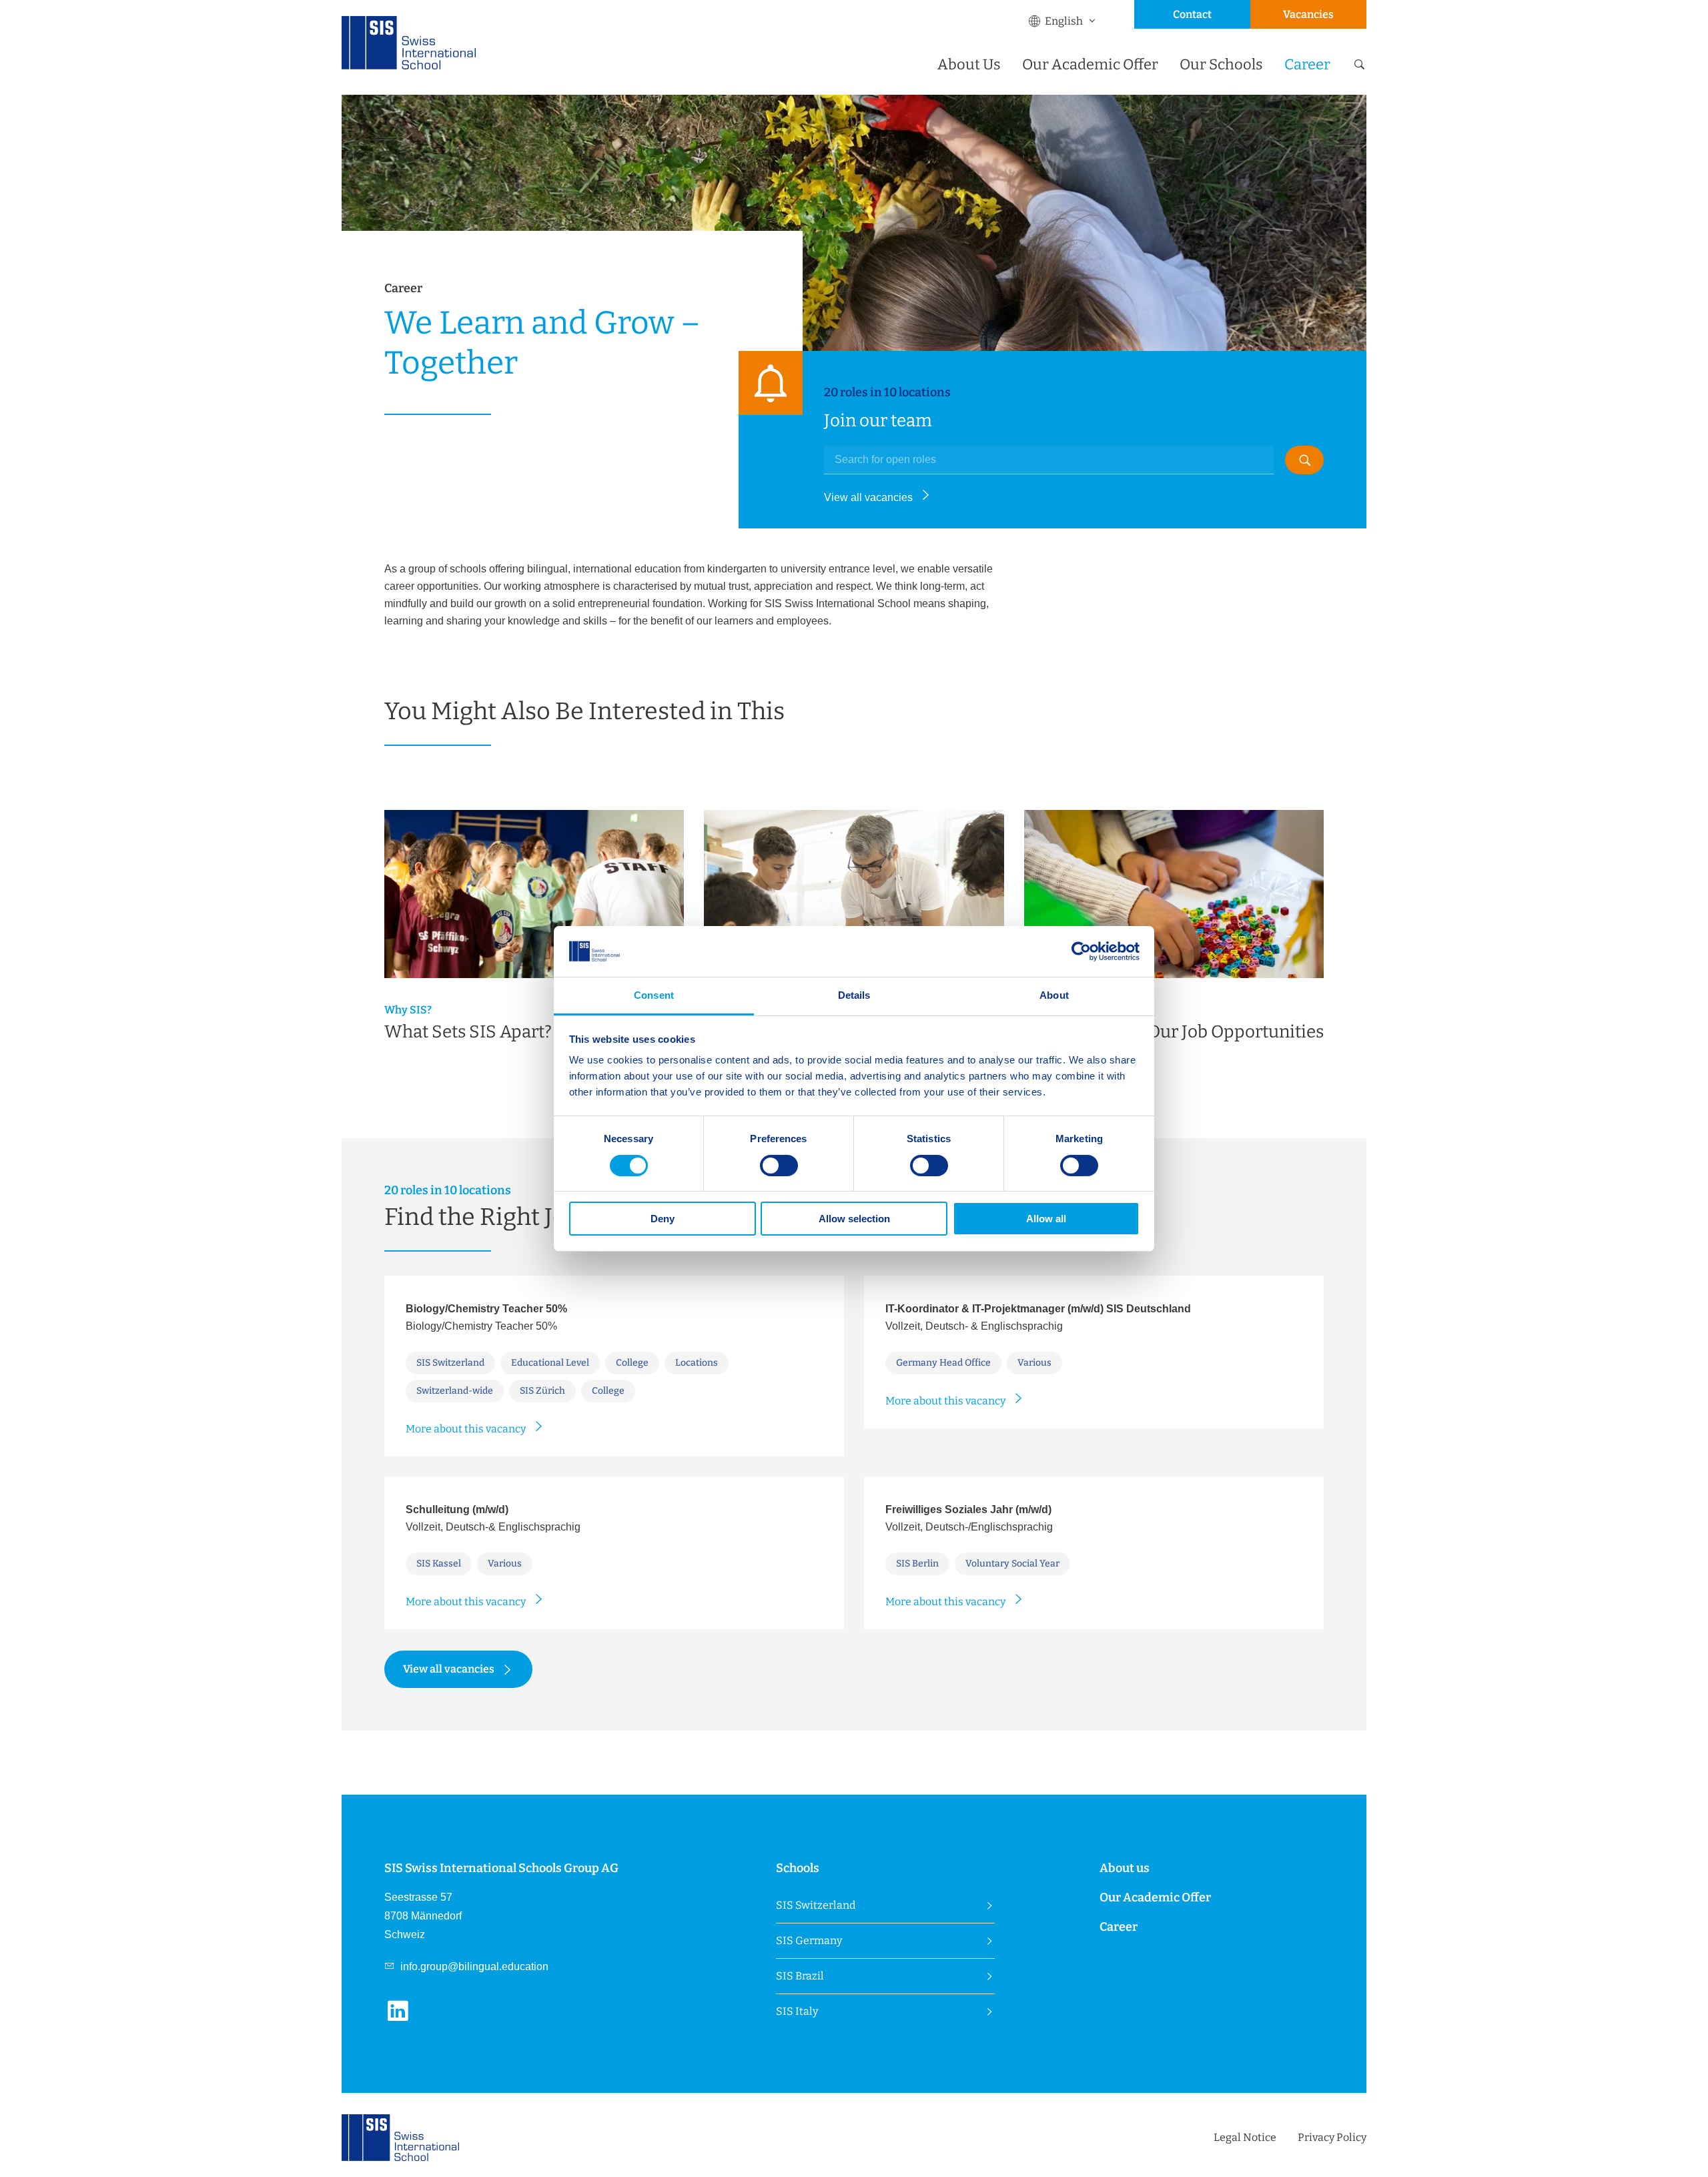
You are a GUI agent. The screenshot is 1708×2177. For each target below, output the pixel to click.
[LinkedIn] (403, 2019)
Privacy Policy (1332, 2137)
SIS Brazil (800, 1976)
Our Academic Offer (1090, 64)
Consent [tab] (654, 995)
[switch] (779, 1166)
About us (1125, 1868)
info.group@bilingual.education (473, 1967)
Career (1307, 64)
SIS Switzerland (816, 1905)
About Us (969, 64)
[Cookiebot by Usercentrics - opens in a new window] (1081, 951)
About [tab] (1054, 995)
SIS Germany (809, 1940)
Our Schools (1221, 64)
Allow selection (854, 1219)
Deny (663, 1219)
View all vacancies (868, 497)
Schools (798, 1868)
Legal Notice (1245, 2137)
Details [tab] (854, 995)
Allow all (1046, 1219)
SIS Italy (797, 2011)
